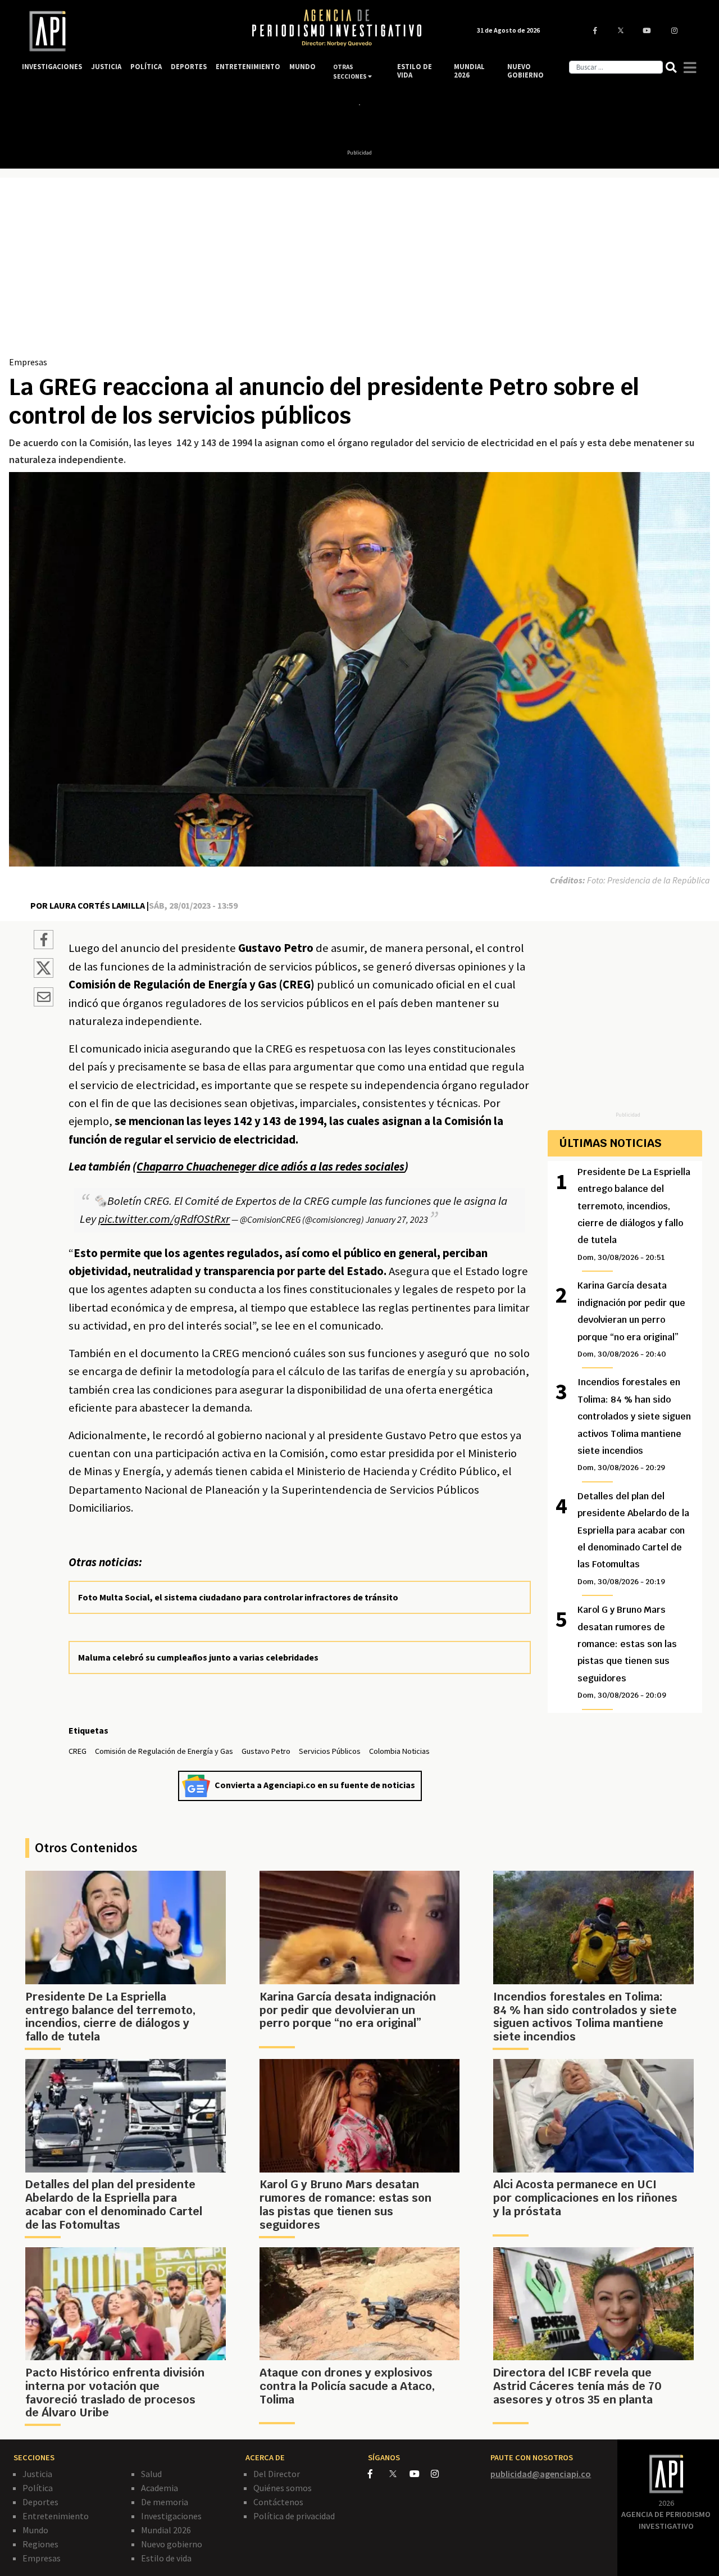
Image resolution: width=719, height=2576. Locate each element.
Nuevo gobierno (172, 2544)
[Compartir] (44, 941)
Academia (160, 2488)
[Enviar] (44, 999)
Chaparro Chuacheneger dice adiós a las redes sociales (270, 1167)
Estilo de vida (166, 2558)
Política (38, 2488)
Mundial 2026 (166, 2530)
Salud (151, 2474)
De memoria (165, 2502)
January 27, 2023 (397, 1219)
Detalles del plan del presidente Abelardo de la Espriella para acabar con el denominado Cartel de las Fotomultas (633, 1538)
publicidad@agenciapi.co (541, 2474)
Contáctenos (278, 2502)
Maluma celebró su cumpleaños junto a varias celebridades (198, 1657)
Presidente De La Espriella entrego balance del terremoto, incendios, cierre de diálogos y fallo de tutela (634, 1214)
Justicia (37, 2474)
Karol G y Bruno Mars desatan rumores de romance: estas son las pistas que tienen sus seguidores (627, 1652)
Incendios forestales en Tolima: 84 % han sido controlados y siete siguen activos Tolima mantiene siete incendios (634, 1424)
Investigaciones (171, 2516)
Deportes (40, 2502)
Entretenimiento (56, 2516)
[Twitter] (399, 2473)
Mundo (35, 2530)
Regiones (40, 2544)
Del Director (277, 2474)
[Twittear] (44, 974)
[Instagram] (441, 2474)
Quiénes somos (283, 2488)
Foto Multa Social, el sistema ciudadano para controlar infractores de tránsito (238, 1597)
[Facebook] (379, 2474)
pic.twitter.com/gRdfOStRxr (164, 1219)
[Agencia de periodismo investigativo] (126, 31)
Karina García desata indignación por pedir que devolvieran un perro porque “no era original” (631, 1319)
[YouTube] (420, 2474)
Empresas (28, 362)
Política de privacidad (294, 2516)
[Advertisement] (359, 271)
